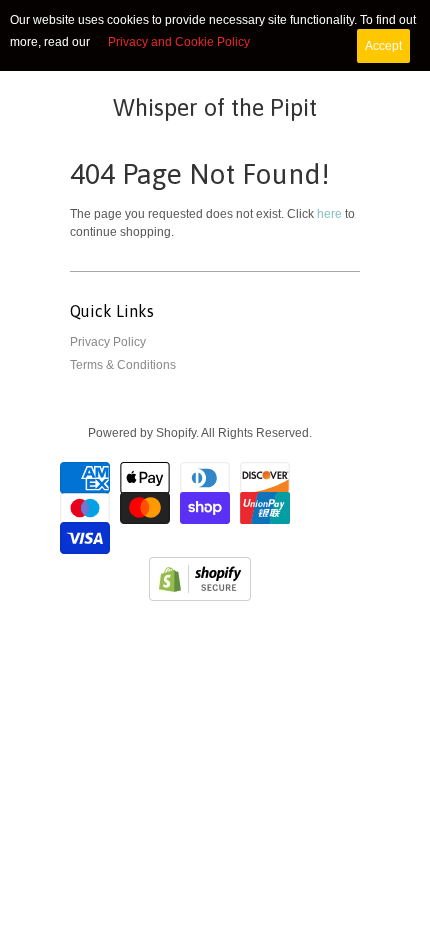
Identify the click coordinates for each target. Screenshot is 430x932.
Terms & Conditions (123, 365)
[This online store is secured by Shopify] (200, 597)
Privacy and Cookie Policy (179, 42)
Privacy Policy (108, 342)
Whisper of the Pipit (215, 107)
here (329, 214)
